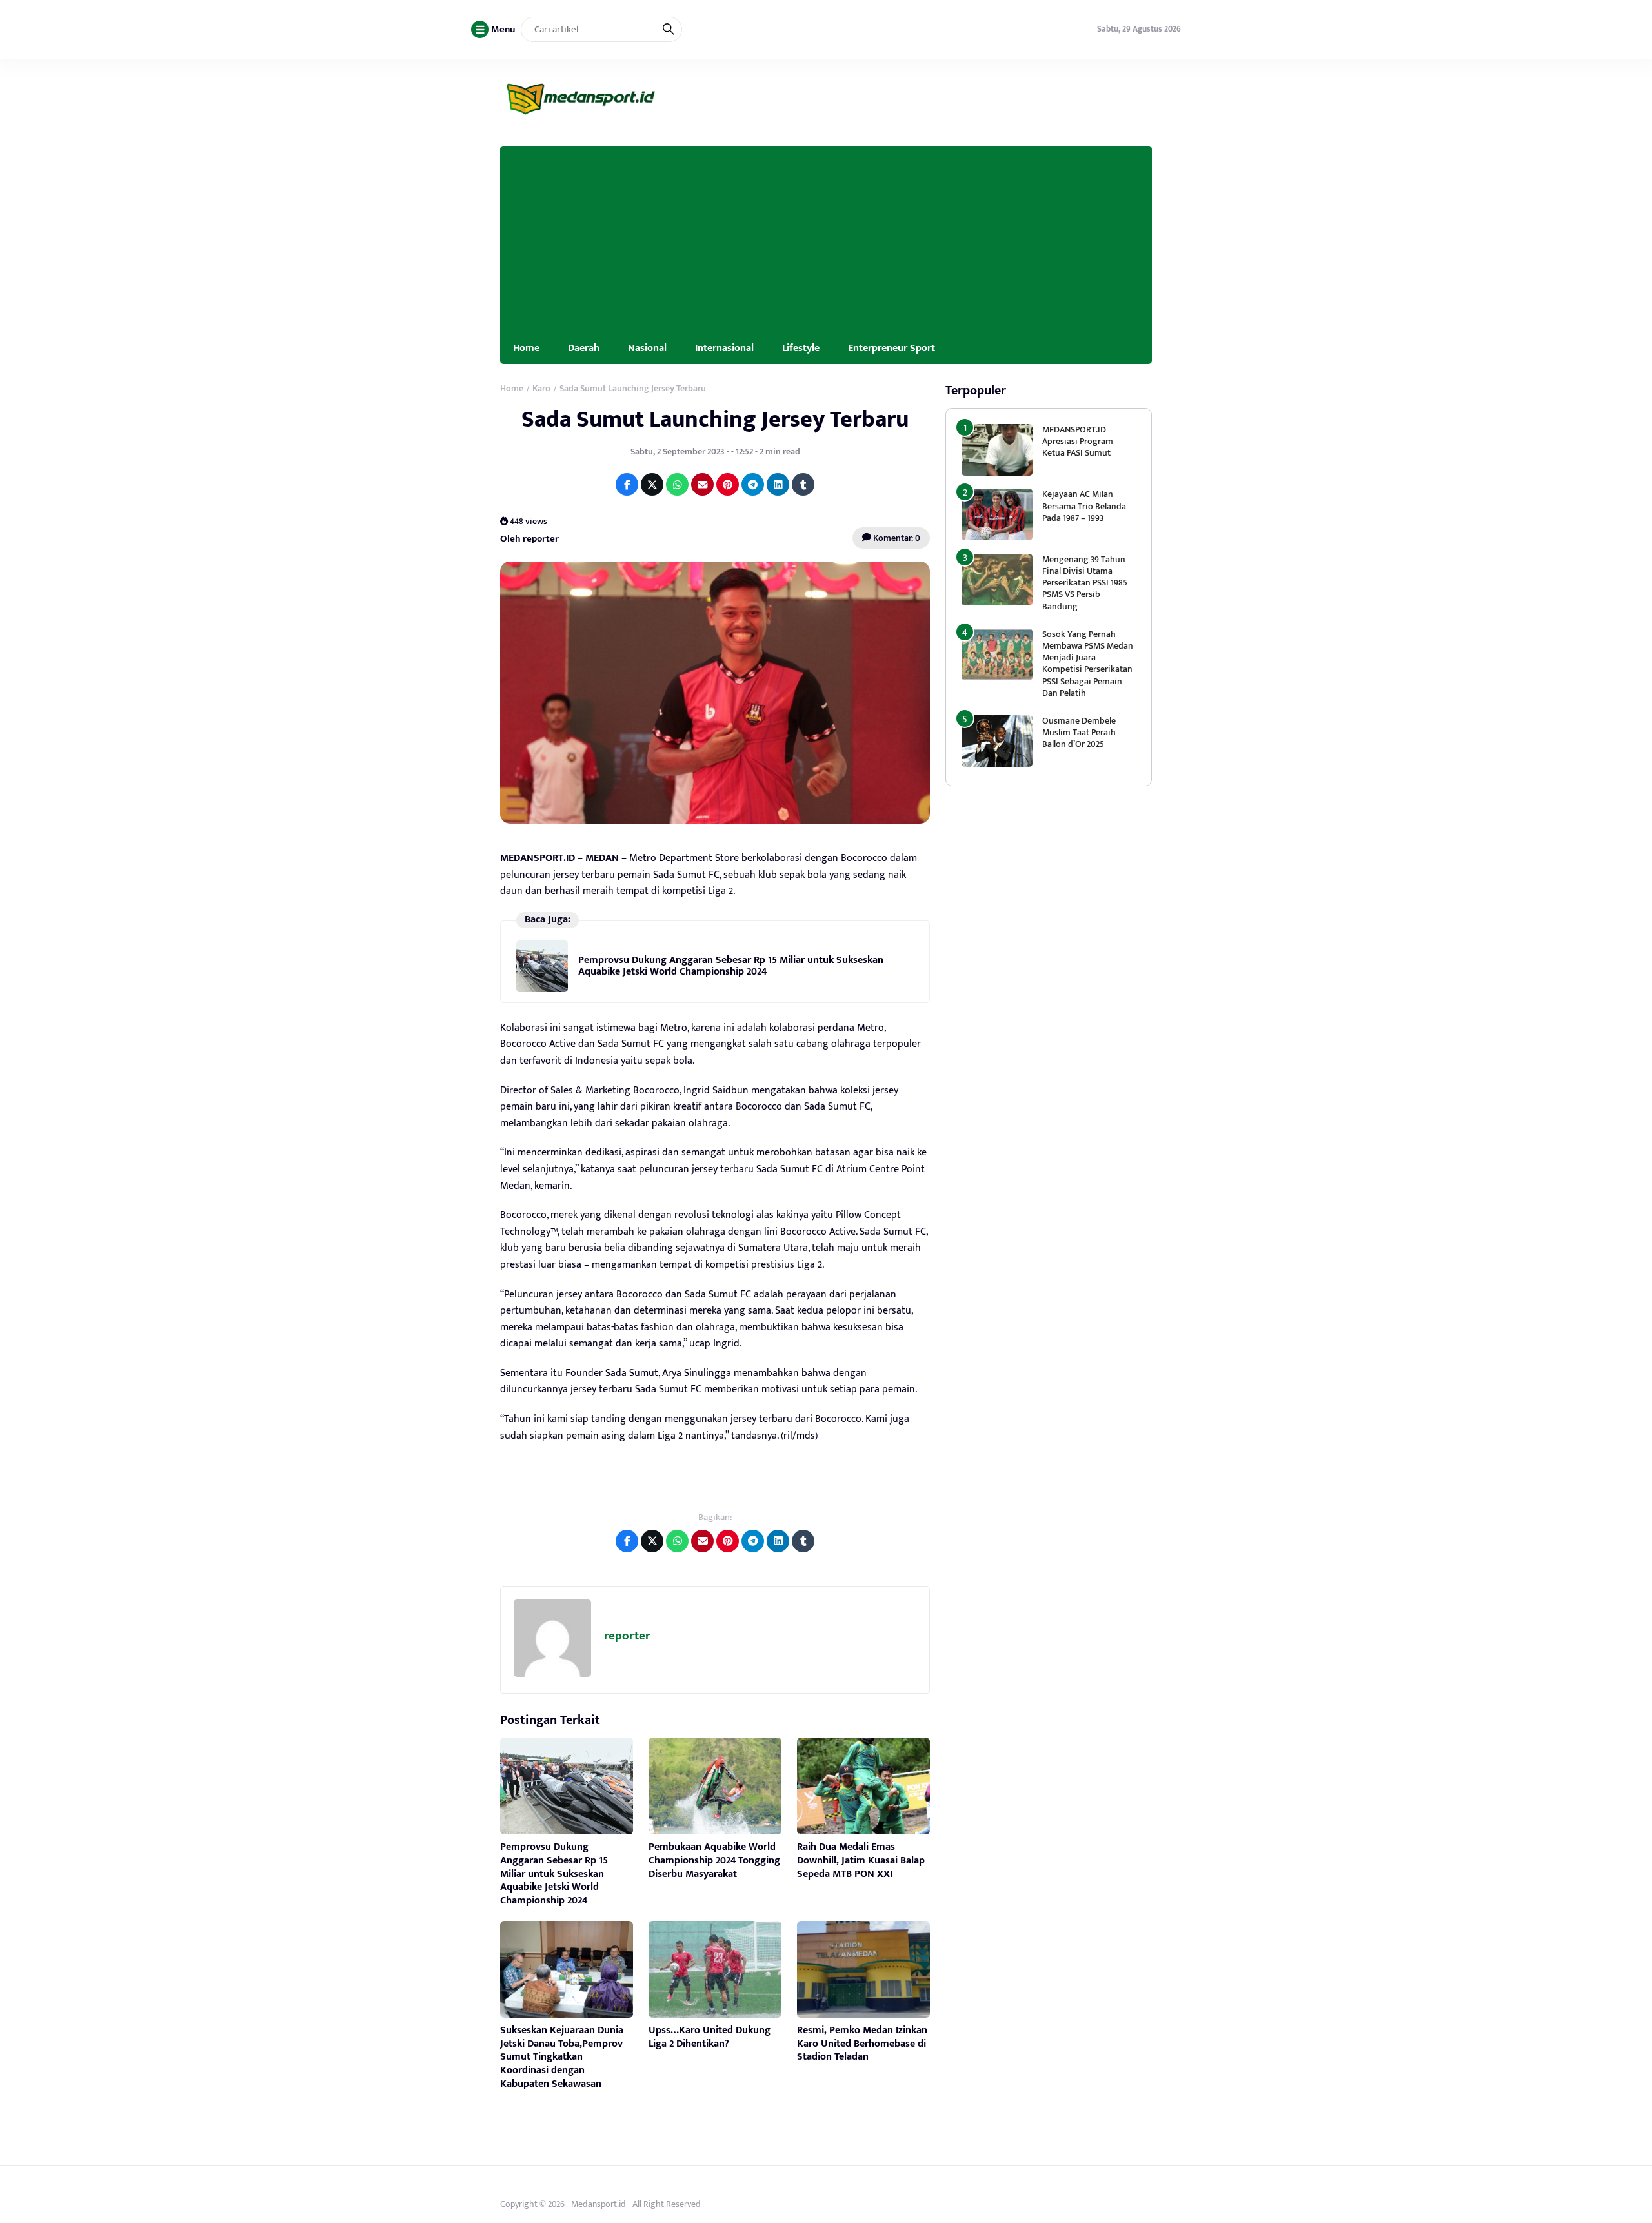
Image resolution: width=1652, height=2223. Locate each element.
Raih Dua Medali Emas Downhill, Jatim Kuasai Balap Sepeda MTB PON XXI (861, 1861)
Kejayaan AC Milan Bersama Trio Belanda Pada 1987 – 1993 (1084, 506)
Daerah (584, 348)
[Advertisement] (826, 236)
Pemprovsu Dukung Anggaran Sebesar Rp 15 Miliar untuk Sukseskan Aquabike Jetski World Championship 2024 (731, 966)
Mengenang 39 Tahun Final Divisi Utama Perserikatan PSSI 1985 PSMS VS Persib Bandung (1085, 583)
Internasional (724, 348)
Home (526, 348)
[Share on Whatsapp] (677, 484)
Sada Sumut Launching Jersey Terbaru (715, 420)
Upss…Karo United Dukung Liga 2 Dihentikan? (710, 2037)
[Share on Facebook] (627, 484)
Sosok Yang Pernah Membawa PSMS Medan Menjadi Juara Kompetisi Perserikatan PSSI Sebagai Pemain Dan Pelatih (1088, 664)
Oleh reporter (529, 538)
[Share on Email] (702, 484)
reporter (627, 1636)
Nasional (647, 348)
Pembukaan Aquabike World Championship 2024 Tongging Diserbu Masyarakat (714, 1861)
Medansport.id (599, 2204)
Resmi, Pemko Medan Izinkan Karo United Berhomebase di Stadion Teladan (862, 2044)
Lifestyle (801, 348)
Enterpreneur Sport (891, 348)
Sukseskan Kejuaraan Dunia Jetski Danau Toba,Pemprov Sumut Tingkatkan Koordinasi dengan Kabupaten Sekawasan (562, 2057)
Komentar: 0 (896, 538)
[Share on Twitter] (652, 484)
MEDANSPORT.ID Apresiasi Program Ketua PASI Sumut (1078, 441)
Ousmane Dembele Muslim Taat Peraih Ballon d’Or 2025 (1079, 732)
